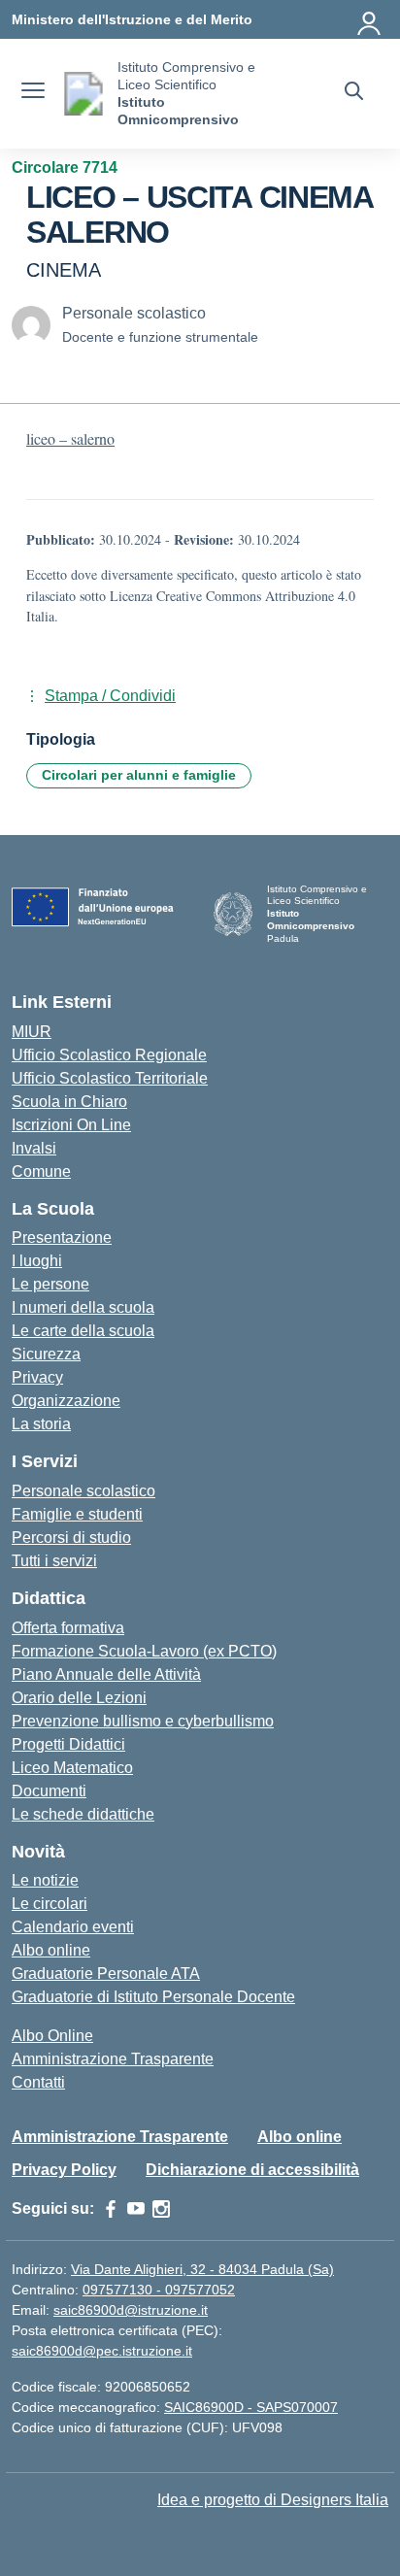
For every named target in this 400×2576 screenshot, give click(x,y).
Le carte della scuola (83, 1331)
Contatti (38, 2082)
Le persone (50, 1284)
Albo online (51, 1950)
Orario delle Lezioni (79, 1698)
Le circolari (50, 1904)
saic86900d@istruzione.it (131, 2310)
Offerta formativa (68, 1628)
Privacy (37, 1377)
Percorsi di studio (71, 1538)
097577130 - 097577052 (159, 2290)
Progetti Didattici (68, 1744)
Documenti (49, 1791)
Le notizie (45, 1880)
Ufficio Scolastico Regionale (109, 1055)
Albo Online (52, 2036)
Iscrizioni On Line (71, 1125)
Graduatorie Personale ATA (106, 1974)
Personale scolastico (83, 1491)
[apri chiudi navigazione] (33, 93)
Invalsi (34, 1148)
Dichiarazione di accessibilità (252, 2170)
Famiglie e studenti (77, 1514)
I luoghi (37, 1261)
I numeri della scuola (83, 1307)
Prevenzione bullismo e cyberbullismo (143, 1721)
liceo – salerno (70, 438)
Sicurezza (46, 1354)
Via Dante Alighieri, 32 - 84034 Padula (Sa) (202, 2269)
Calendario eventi (73, 1927)
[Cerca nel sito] (354, 93)
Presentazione (62, 1238)
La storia (41, 1424)
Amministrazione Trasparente (113, 2059)
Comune (41, 1171)
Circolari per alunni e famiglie (139, 775)
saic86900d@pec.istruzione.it (102, 2351)
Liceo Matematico (72, 1768)
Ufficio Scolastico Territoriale (110, 1078)
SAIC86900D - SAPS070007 (251, 2407)
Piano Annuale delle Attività (106, 1674)
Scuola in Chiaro (69, 1102)
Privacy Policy (64, 2170)
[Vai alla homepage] (83, 94)
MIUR (32, 1032)
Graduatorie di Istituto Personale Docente (153, 1997)
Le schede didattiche (83, 1814)
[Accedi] (370, 19)
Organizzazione (66, 1401)
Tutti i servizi (54, 1561)
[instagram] (161, 2209)
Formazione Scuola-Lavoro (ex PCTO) (144, 1651)
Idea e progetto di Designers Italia (273, 2500)
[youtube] (136, 2209)
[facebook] (111, 2209)
